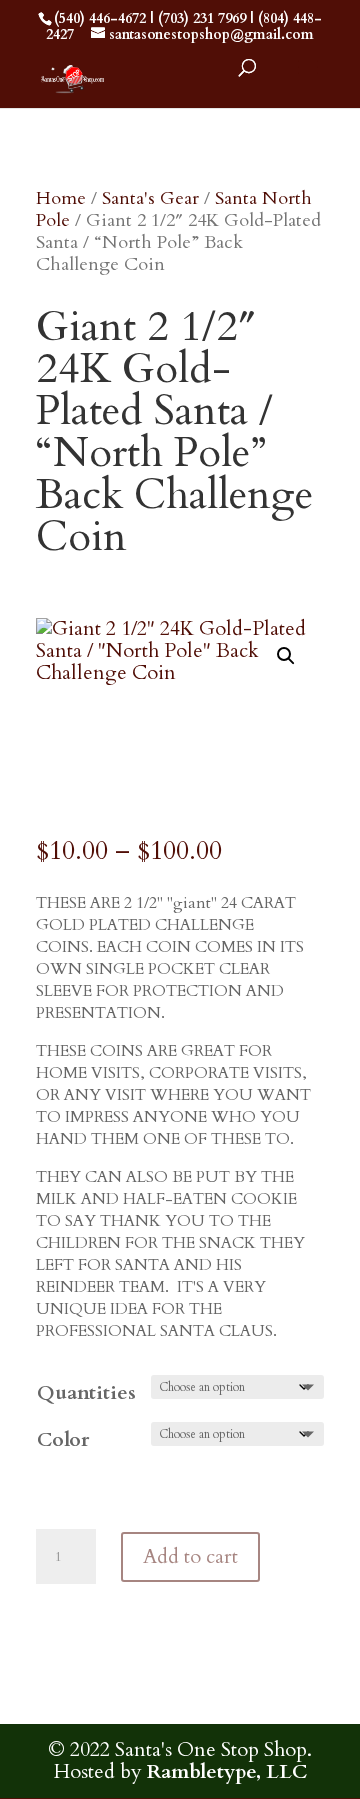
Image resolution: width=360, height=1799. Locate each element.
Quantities (86, 1392)
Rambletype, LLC (227, 1771)
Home (61, 198)
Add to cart (190, 1556)
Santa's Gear (150, 198)
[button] (286, 656)
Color (63, 1439)
